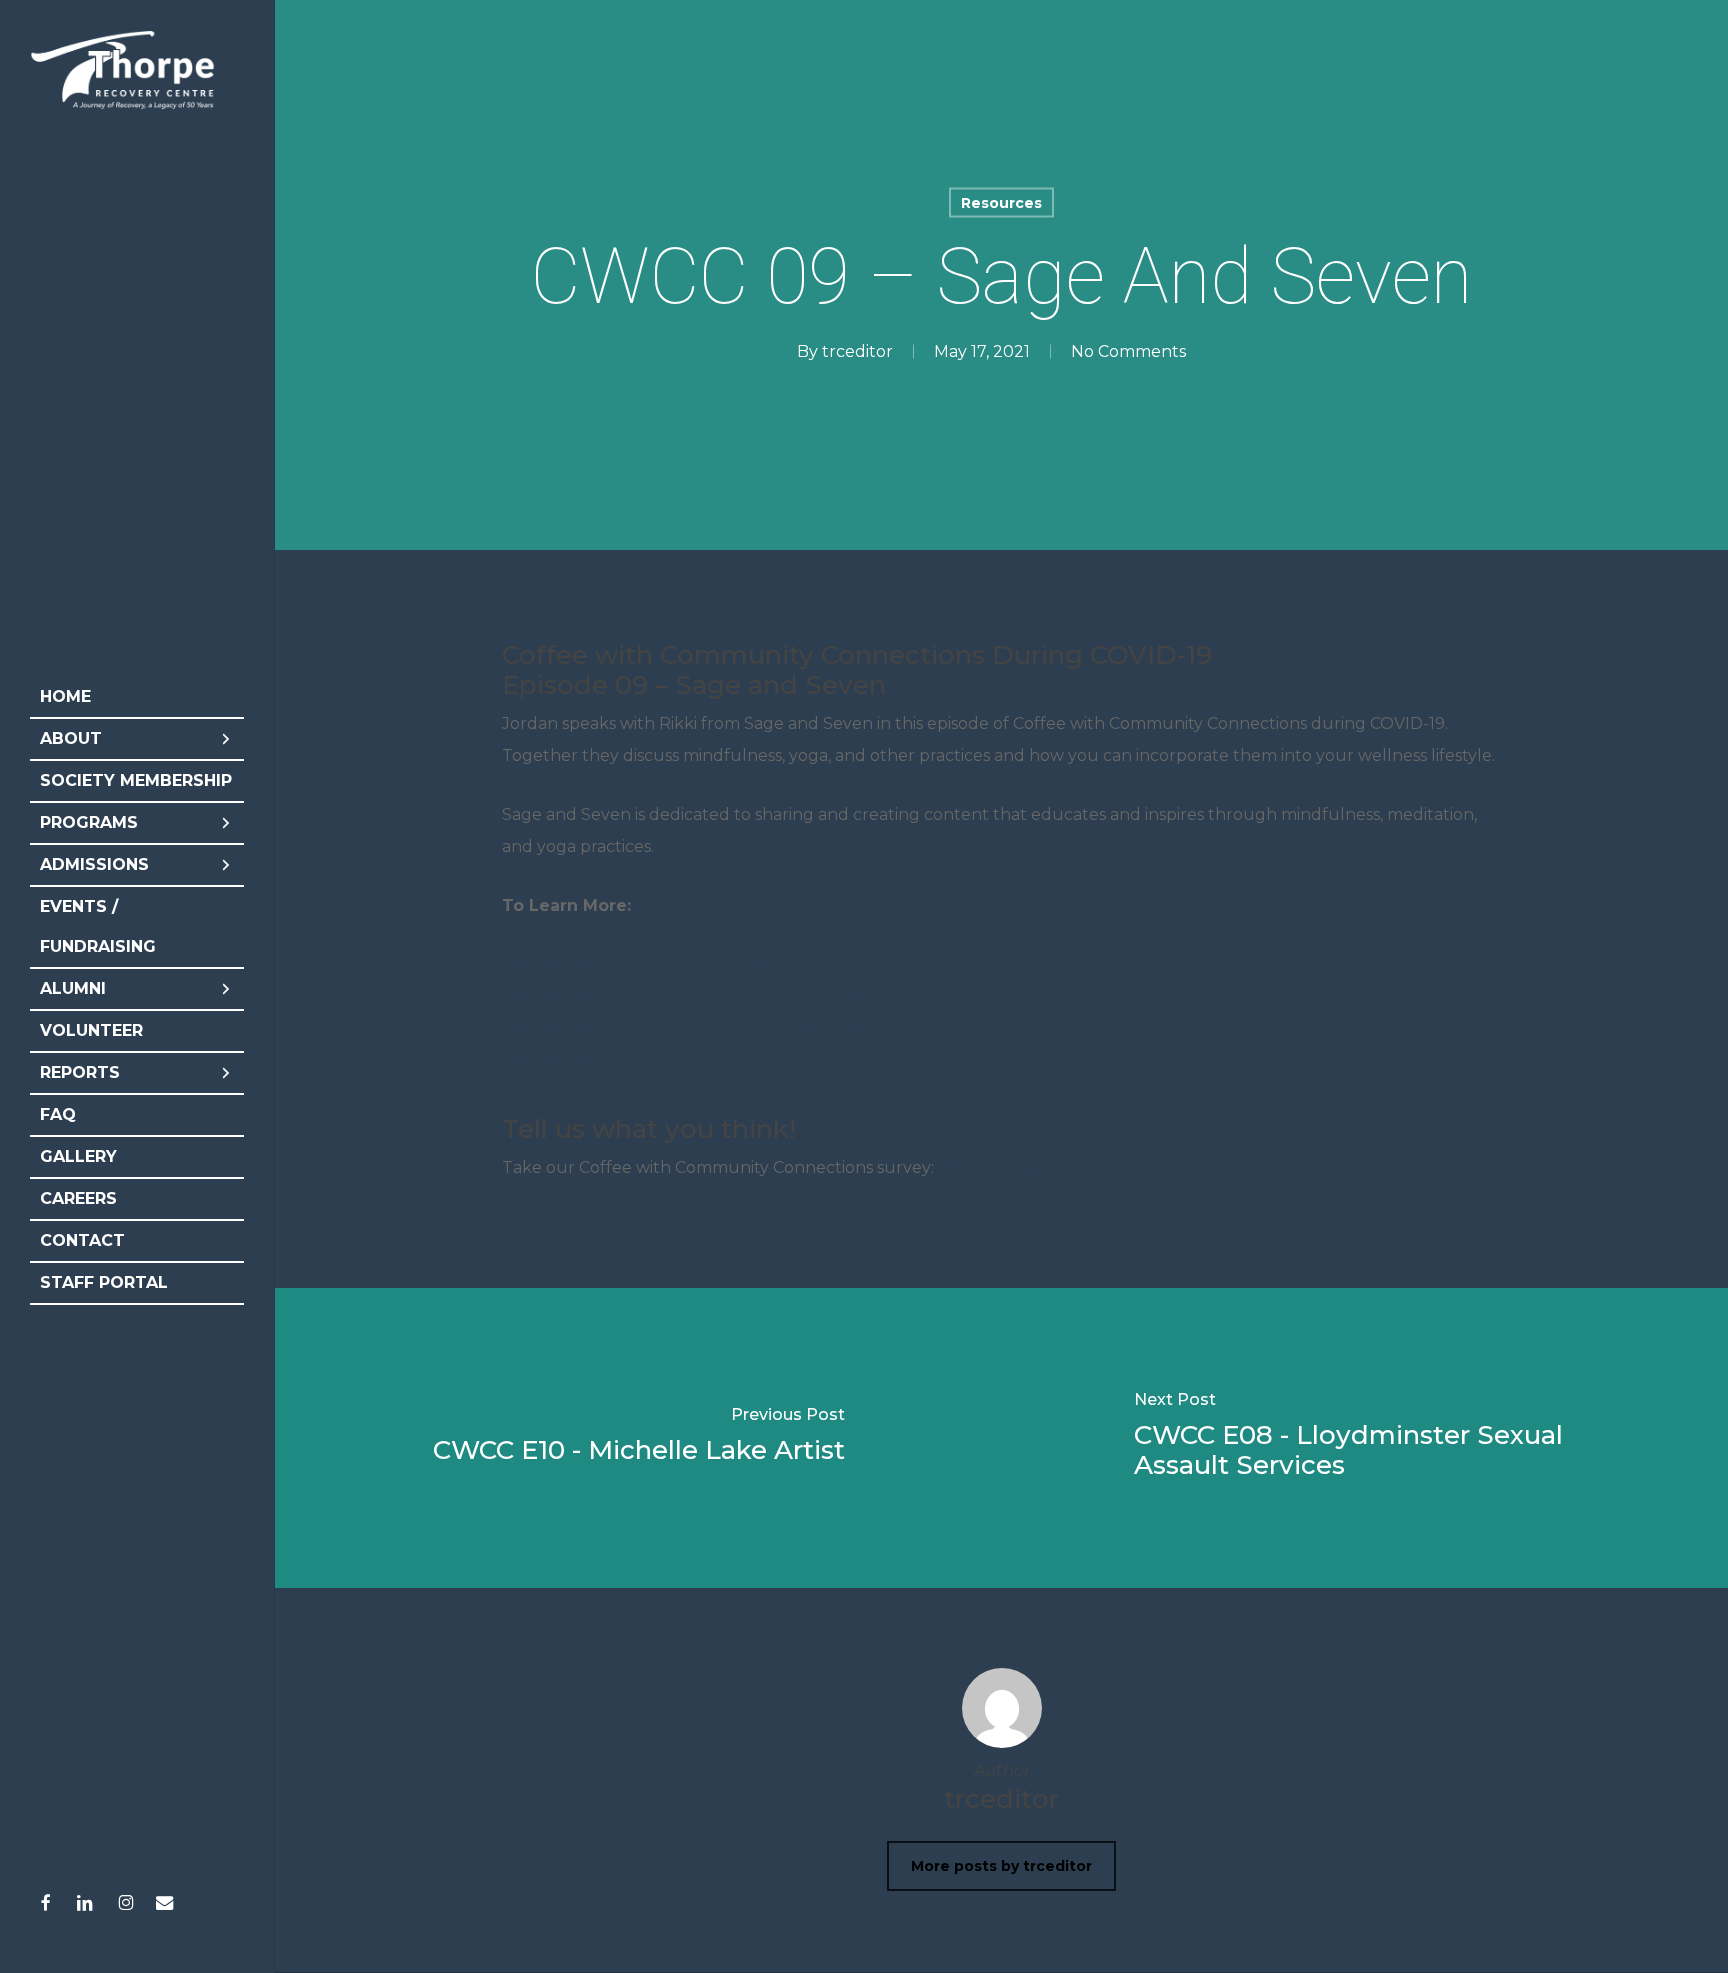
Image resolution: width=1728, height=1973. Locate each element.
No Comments (1128, 351)
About (71, 738)
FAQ (58, 1114)
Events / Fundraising (98, 926)
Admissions (94, 864)
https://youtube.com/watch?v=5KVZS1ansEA (678, 964)
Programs (89, 822)
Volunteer (91, 1030)
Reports (80, 1072)
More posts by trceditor (1001, 1866)
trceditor (857, 351)
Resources (1001, 203)
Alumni (73, 988)
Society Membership (136, 780)
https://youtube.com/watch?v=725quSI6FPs (677, 1060)
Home (65, 696)
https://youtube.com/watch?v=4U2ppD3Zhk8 (685, 996)
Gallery (78, 1156)
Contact (82, 1240)
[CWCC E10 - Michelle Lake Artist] (639, 1438)
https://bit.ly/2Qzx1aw (1023, 1167)
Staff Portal (104, 1282)
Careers (78, 1198)
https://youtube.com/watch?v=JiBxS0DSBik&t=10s (701, 1028)
